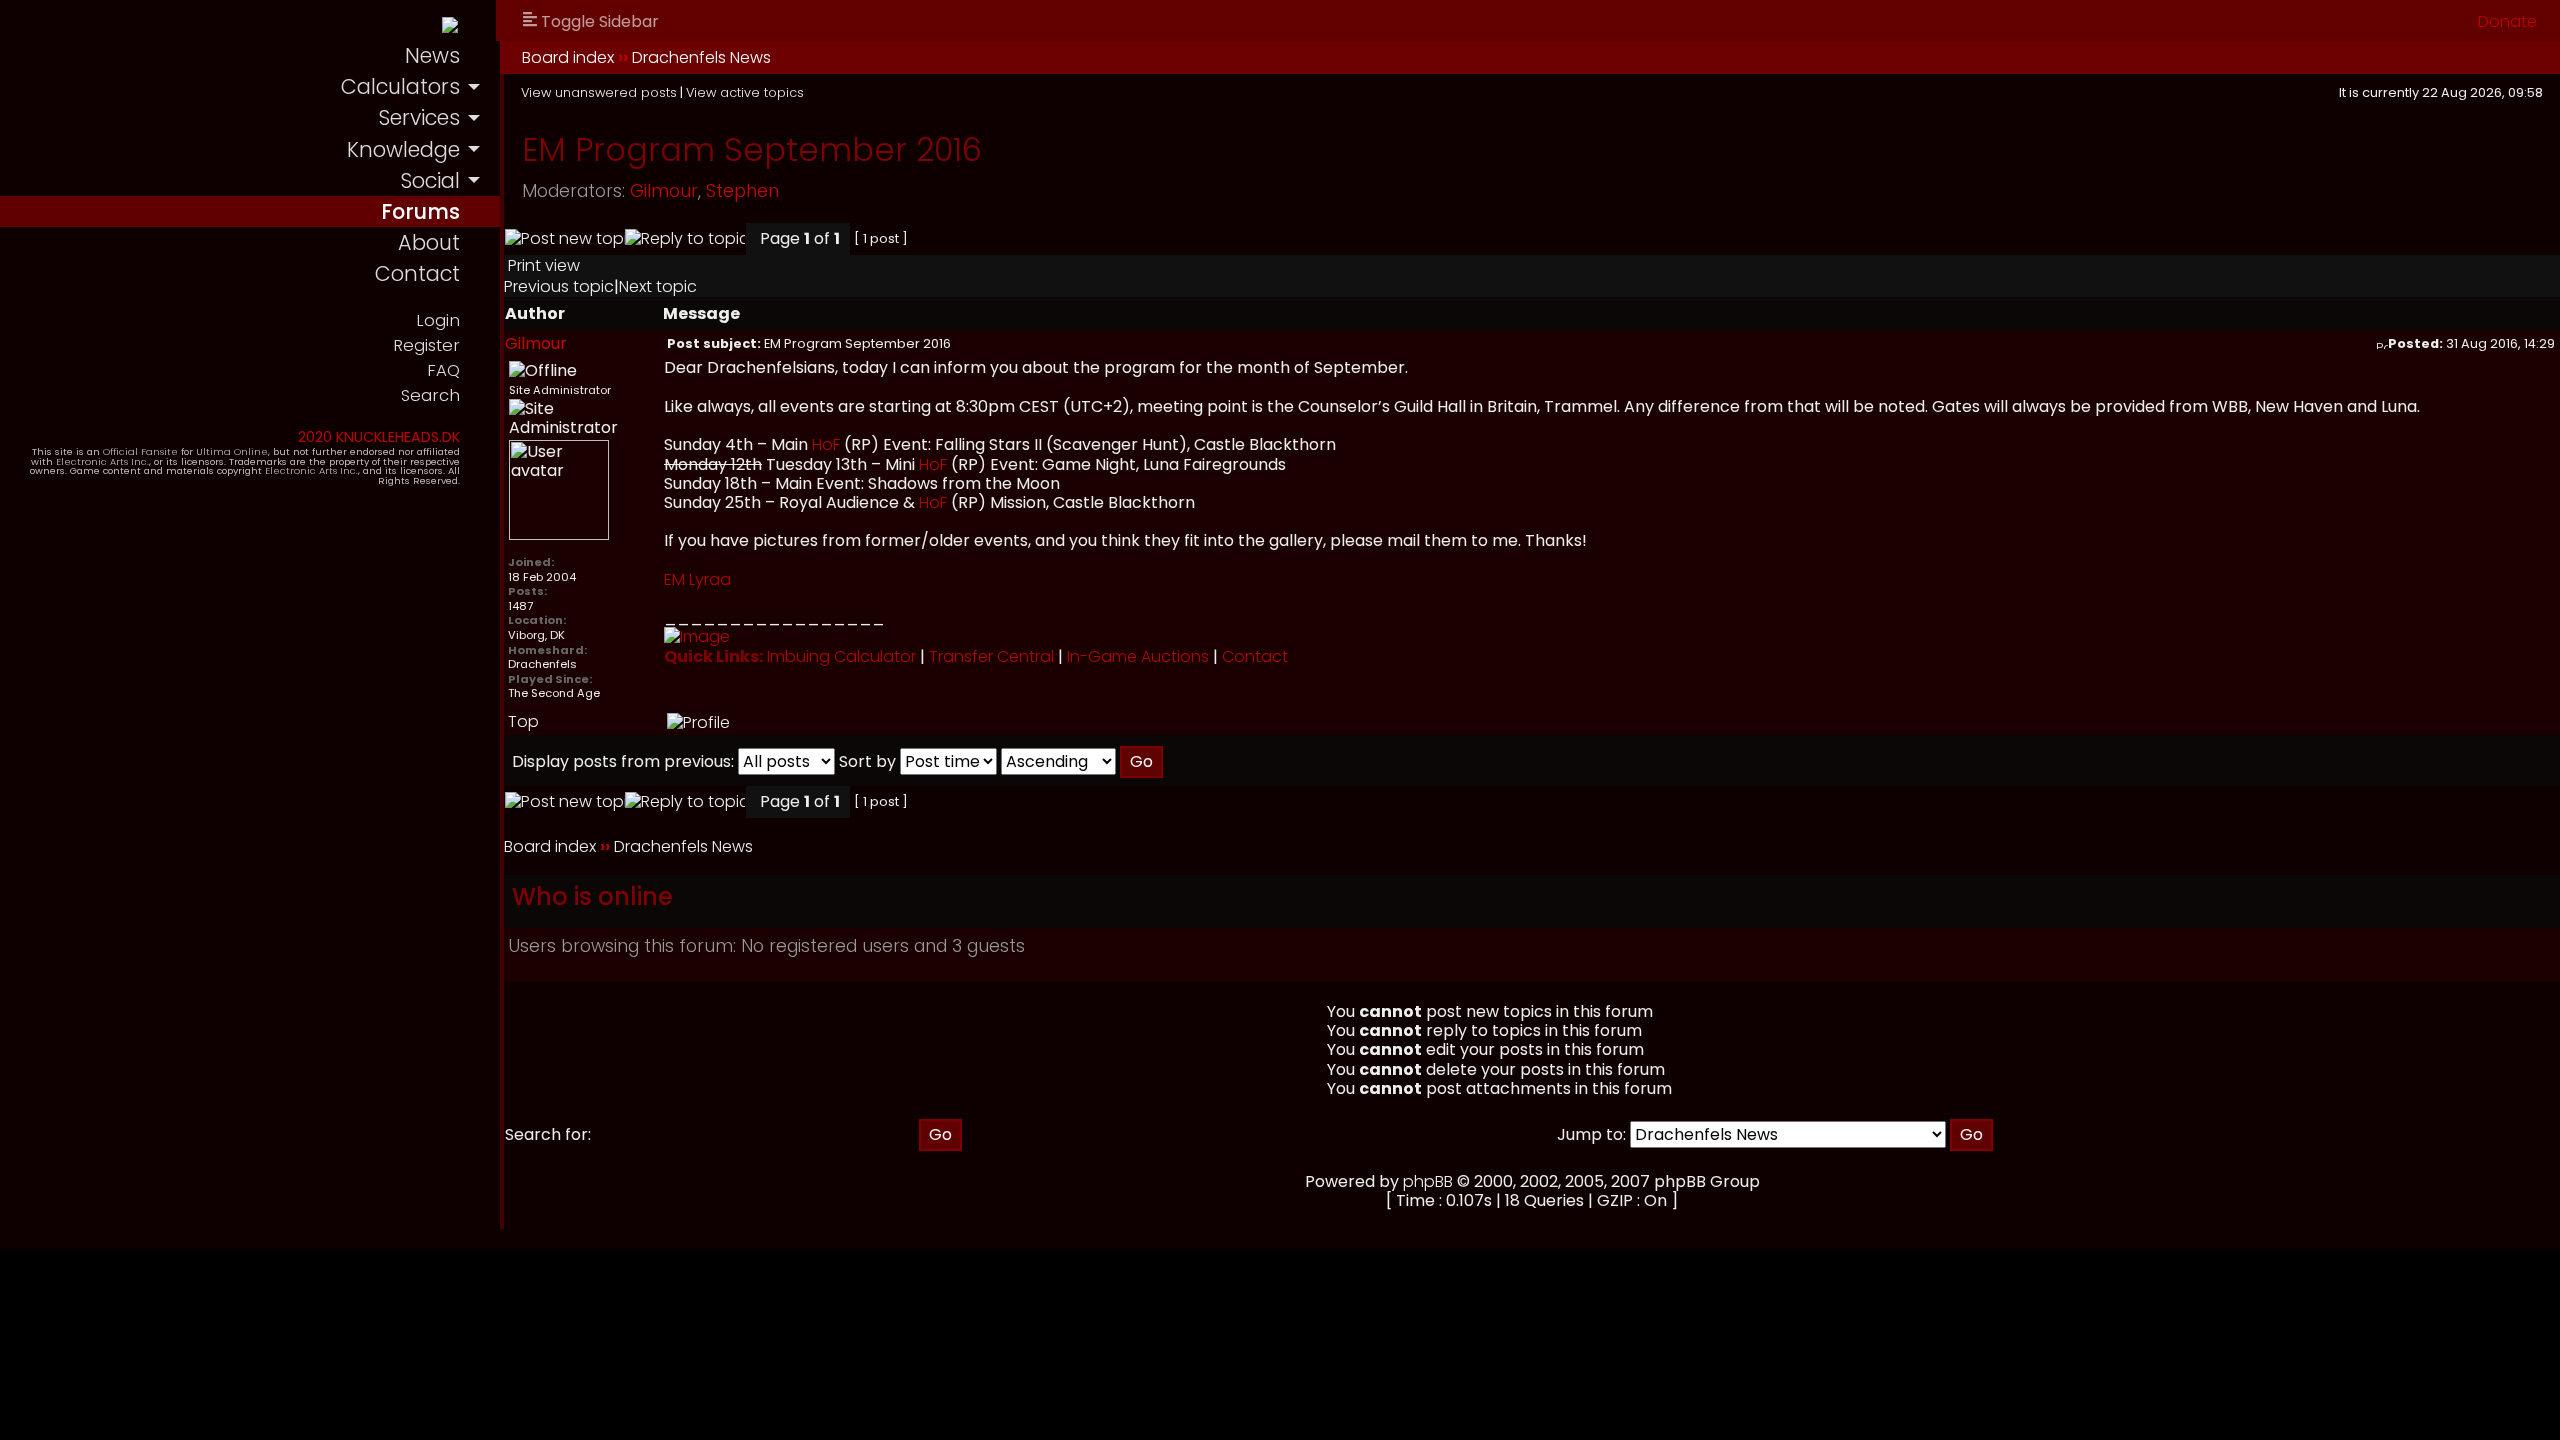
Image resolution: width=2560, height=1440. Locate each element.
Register (426, 345)
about (429, 242)
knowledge (403, 149)
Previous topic (559, 286)
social (430, 180)
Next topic (658, 286)
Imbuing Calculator (841, 656)
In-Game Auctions (1138, 656)
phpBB (1428, 1181)
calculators (400, 86)
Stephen (742, 191)
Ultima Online (232, 451)
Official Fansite (140, 451)
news (432, 55)
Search (430, 395)
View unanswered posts (599, 92)
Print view (544, 265)
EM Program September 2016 (752, 149)
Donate (2507, 21)
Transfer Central (991, 656)
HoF (826, 444)
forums (420, 211)
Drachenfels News (701, 57)
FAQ (443, 370)
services (419, 117)
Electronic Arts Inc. (102, 461)
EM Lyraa (697, 579)
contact (417, 273)
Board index (568, 57)
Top (523, 721)
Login (438, 320)
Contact (1255, 656)
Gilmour (664, 191)
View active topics (745, 92)
